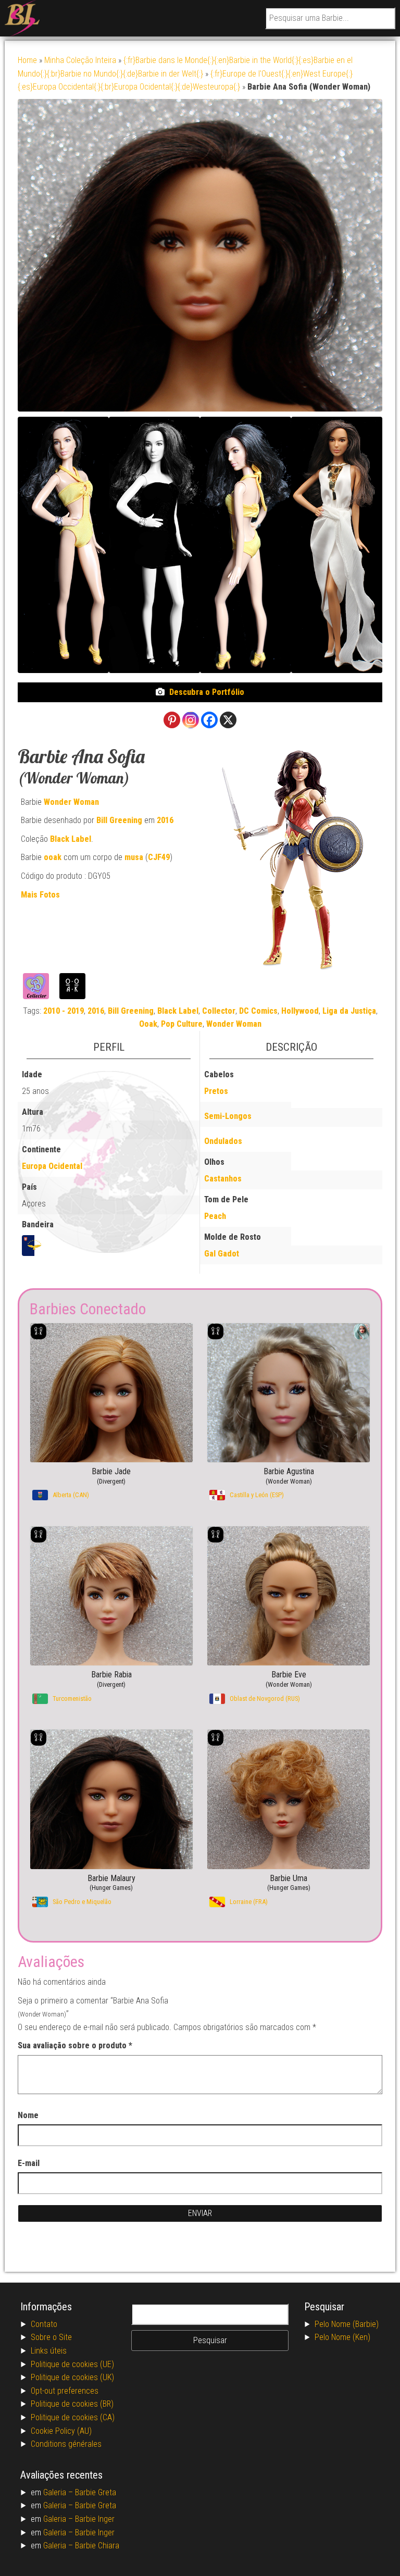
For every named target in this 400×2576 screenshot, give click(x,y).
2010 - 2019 (64, 1011)
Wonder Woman (71, 802)
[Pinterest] (172, 720)
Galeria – (59, 2492)
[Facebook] (209, 720)
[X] (228, 720)
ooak (53, 857)
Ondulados (223, 1141)
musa (134, 857)
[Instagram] (191, 720)
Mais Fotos (40, 895)
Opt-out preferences (65, 2391)
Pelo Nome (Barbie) (347, 2324)
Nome (28, 2115)
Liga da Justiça (349, 1011)
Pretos (216, 1091)
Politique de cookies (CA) (73, 2417)
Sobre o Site (51, 2337)
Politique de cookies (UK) (72, 2377)
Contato (44, 2324)
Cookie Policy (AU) (61, 2431)
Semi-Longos (228, 1116)
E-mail (29, 2163)
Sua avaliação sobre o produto (75, 2045)
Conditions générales (66, 2444)
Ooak (148, 1024)
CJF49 (159, 857)
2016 (165, 820)
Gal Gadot (222, 1254)
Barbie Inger (95, 2519)
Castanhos (223, 1179)
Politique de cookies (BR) (72, 2404)
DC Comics (258, 1011)
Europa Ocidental (52, 1166)
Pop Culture (182, 1024)
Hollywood (300, 1011)
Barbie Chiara (97, 2546)
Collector (219, 1011)
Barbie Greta (96, 2492)
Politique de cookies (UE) (72, 2364)
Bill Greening (119, 820)
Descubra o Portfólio (207, 692)
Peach (215, 1216)
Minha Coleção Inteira (80, 60)
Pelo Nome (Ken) (342, 2337)
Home (27, 60)
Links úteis (49, 2351)
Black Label (71, 839)
